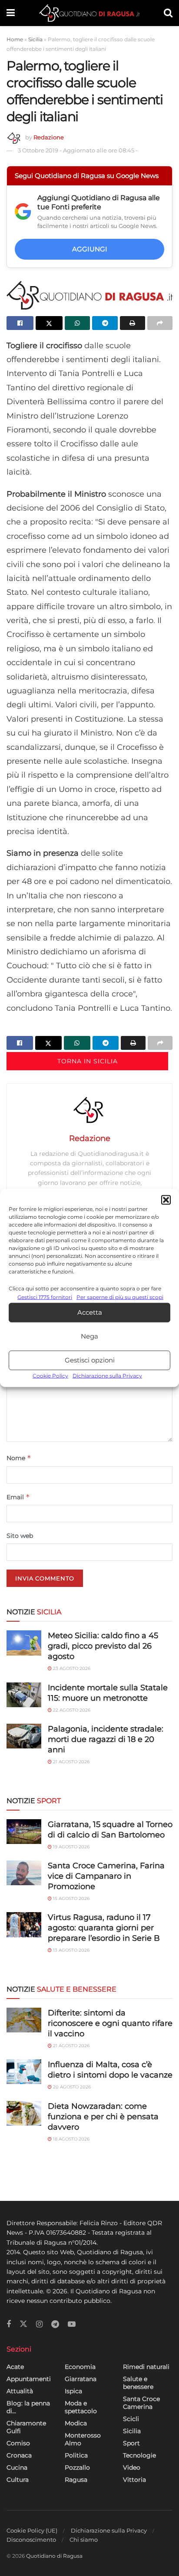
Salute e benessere (138, 2383)
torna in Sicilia (88, 1061)
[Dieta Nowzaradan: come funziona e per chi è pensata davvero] (24, 2113)
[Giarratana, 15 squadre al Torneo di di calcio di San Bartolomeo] (24, 1832)
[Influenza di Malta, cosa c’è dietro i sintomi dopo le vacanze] (24, 2072)
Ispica (73, 2391)
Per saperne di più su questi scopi (120, 1297)
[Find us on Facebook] (9, 2324)
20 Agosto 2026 (71, 2087)
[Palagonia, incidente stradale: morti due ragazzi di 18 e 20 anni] (24, 1736)
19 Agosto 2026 (71, 1847)
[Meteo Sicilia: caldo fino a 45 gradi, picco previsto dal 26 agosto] (24, 1643)
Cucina (17, 2467)
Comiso (18, 2443)
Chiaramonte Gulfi (26, 2427)
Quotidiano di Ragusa (54, 2556)
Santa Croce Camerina (141, 2403)
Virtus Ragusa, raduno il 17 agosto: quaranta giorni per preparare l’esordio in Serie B (104, 1928)
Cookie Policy (50, 1376)
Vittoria (134, 2480)
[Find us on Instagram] (39, 2324)
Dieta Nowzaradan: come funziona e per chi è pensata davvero (103, 2117)
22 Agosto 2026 (71, 1710)
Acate (15, 2367)
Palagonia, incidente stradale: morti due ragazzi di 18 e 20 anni (106, 1739)
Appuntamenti (29, 2379)
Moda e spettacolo (81, 2407)
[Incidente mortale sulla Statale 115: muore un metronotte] (24, 1695)
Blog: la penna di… (28, 2407)
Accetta (90, 1312)
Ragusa (76, 2480)
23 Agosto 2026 (71, 1668)
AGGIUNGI (90, 249)
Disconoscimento (31, 2540)
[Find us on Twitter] (23, 2324)
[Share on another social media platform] (160, 323)
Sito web (20, 1536)
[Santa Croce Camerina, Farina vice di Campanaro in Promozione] (24, 1873)
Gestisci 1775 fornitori (45, 1297)
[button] (166, 1200)
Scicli (131, 2419)
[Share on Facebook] (20, 323)
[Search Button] (168, 13)
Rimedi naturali (146, 2367)
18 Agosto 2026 (71, 2139)
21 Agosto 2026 (71, 1762)
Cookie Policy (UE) (32, 2530)
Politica (76, 2455)
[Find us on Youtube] (72, 2324)
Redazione (49, 137)
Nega (89, 1336)
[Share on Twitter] (49, 323)
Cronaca (19, 2455)
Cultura (18, 2480)
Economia (80, 2367)
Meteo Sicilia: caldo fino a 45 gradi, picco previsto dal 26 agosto (103, 1646)
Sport (131, 2443)
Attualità (20, 2391)
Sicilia (35, 39)
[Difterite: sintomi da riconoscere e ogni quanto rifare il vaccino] (24, 2020)
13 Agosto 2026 (71, 1950)
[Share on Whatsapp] (77, 323)
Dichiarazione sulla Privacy (107, 1376)
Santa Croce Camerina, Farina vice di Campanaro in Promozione (106, 1876)
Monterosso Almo (83, 2439)
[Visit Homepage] (89, 13)
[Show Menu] (11, 13)
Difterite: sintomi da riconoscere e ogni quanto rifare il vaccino (110, 2023)
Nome (19, 1458)
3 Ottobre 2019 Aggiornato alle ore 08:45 (78, 150)
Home (15, 39)
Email (18, 1497)
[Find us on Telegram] (55, 2324)
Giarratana (81, 2379)
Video (132, 2467)
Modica (76, 2423)
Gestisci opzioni (90, 1360)
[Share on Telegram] (105, 323)
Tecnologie (139, 2455)
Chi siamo (84, 2540)
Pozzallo (77, 2467)
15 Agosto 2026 (71, 1898)
